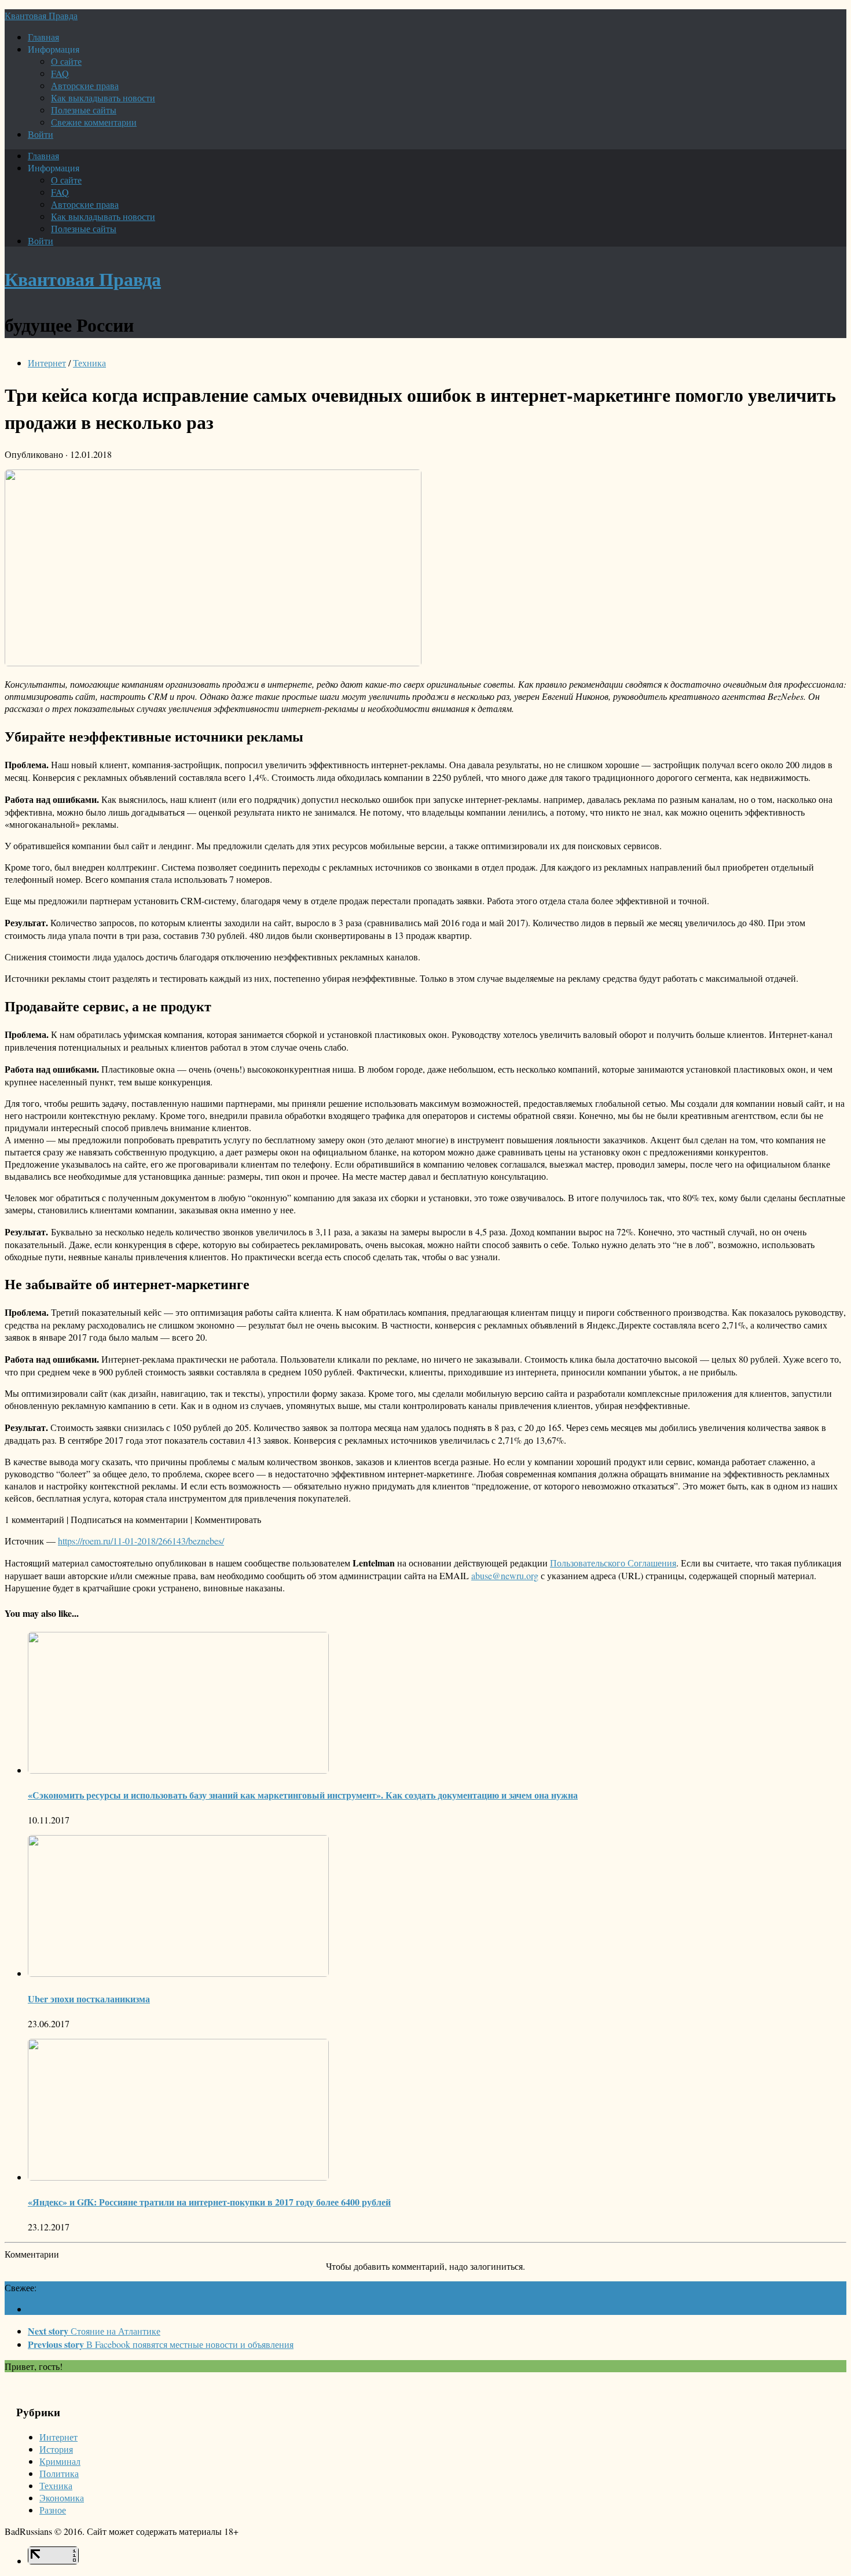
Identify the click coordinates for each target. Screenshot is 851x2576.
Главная (43, 37)
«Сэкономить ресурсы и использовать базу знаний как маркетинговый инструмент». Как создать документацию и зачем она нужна (303, 1795)
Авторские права (85, 85)
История (56, 2449)
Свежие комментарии (94, 122)
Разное (53, 2510)
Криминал (60, 2461)
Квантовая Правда (41, 15)
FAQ (60, 73)
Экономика (62, 2498)
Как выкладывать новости (103, 98)
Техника (89, 363)
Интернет (47, 363)
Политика (59, 2473)
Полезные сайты (84, 110)
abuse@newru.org (505, 1575)
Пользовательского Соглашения (613, 1563)
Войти (41, 134)
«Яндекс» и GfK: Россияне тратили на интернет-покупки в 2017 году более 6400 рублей (209, 2202)
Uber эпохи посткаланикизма (89, 1999)
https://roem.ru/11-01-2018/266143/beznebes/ (141, 1541)
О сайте (66, 61)
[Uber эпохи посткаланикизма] (178, 1973)
